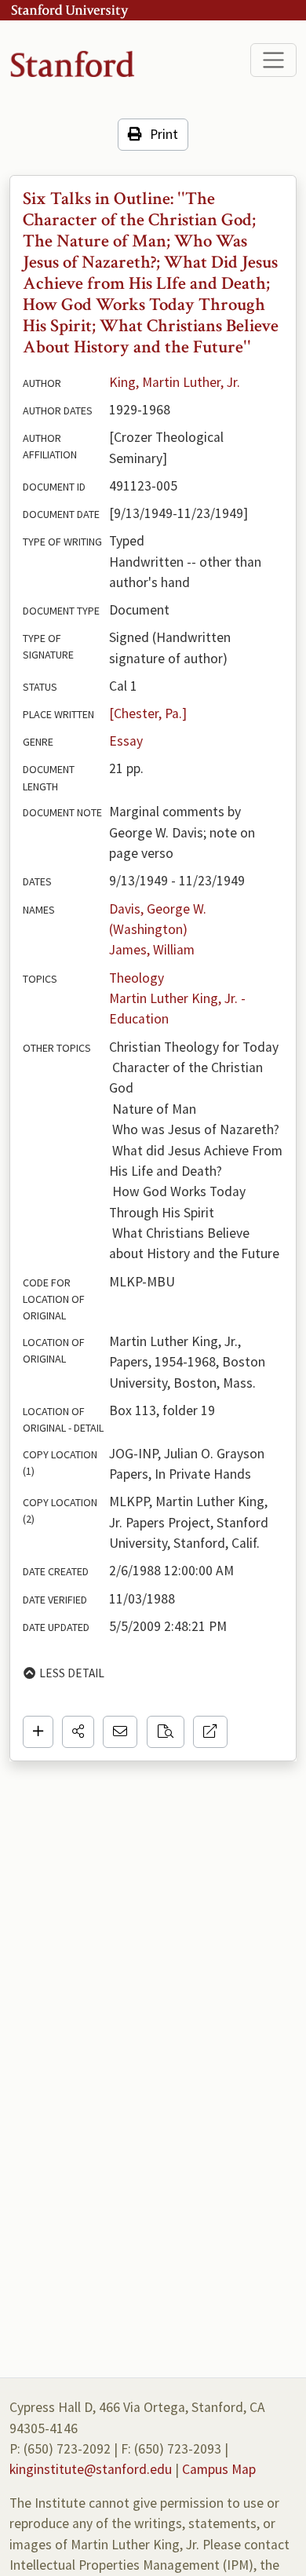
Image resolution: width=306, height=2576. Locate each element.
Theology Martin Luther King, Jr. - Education (179, 999)
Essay (126, 741)
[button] (78, 1731)
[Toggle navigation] (273, 60)
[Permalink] (210, 1731)
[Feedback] (120, 1731)
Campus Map (219, 2469)
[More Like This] (166, 1731)
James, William (152, 950)
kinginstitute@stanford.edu (91, 2469)
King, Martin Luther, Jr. (175, 382)
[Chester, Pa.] (148, 713)
